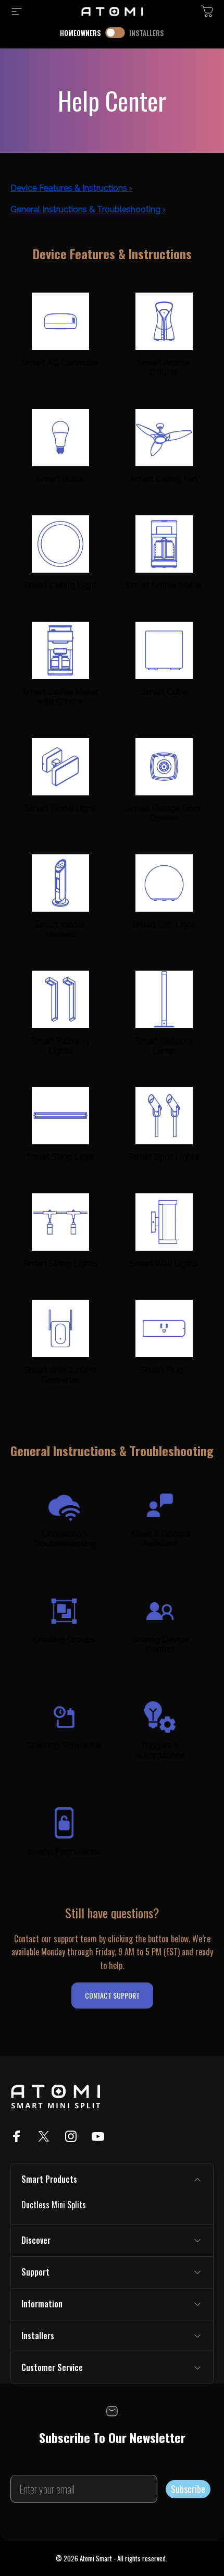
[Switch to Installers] (115, 33)
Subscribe (188, 2489)
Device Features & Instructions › (71, 188)
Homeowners (80, 33)
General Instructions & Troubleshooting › (88, 209)
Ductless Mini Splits (54, 2205)
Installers (147, 33)
